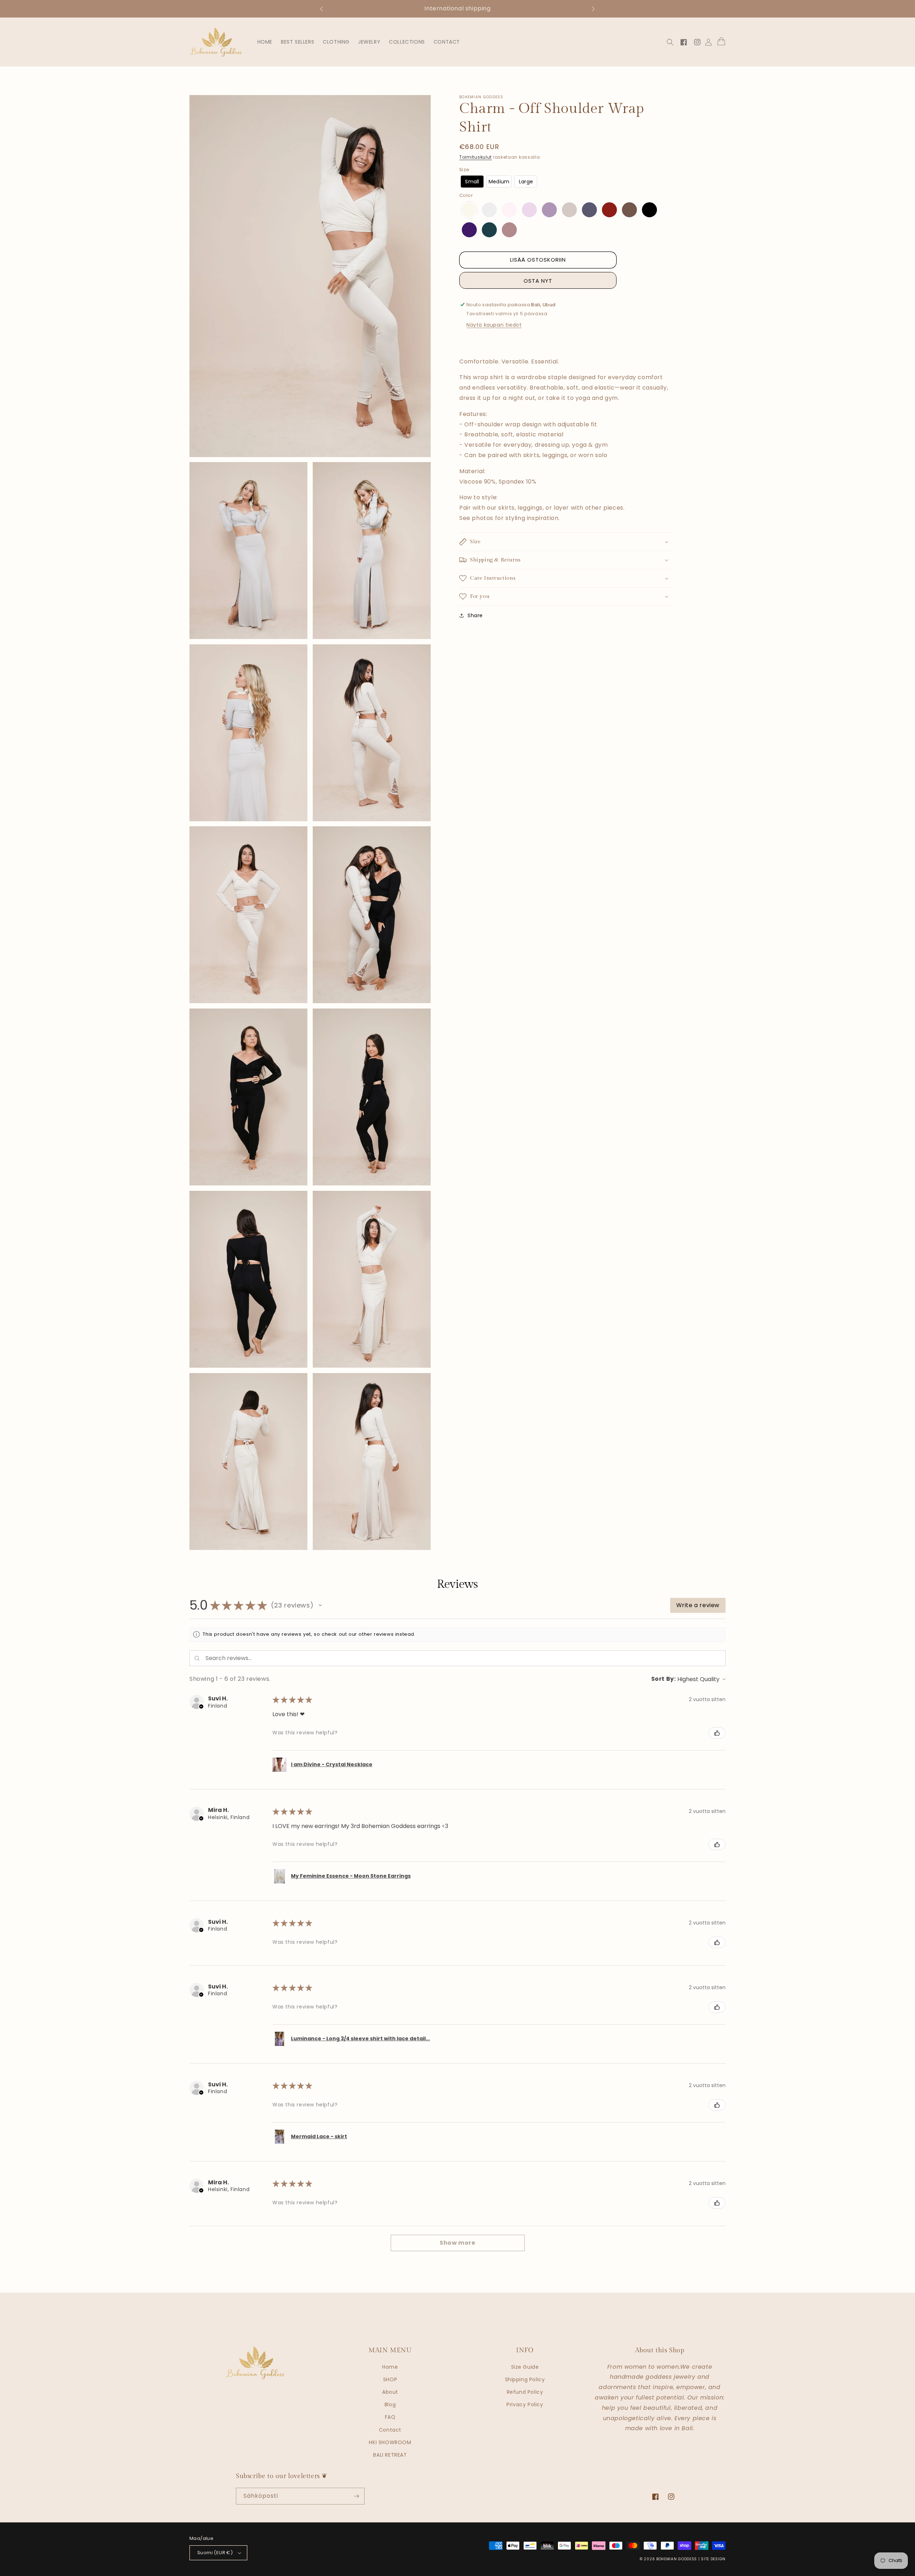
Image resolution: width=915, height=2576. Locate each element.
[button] (325, 9)
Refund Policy (525, 2392)
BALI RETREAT (390, 2455)
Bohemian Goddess (677, 2559)
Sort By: (664, 1679)
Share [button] (475, 615)
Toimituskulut (476, 157)
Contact (390, 2430)
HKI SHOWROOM (390, 2442)
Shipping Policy (525, 2379)
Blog (390, 2404)
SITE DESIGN (713, 2559)
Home (390, 2367)
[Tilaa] (356, 2496)
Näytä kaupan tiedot (494, 325)
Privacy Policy (525, 2404)
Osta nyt (538, 281)
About (390, 2392)
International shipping (457, 8)
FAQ (390, 2417)
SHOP (390, 2379)
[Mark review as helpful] (717, 1733)
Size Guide (525, 2367)
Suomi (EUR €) (215, 2553)
